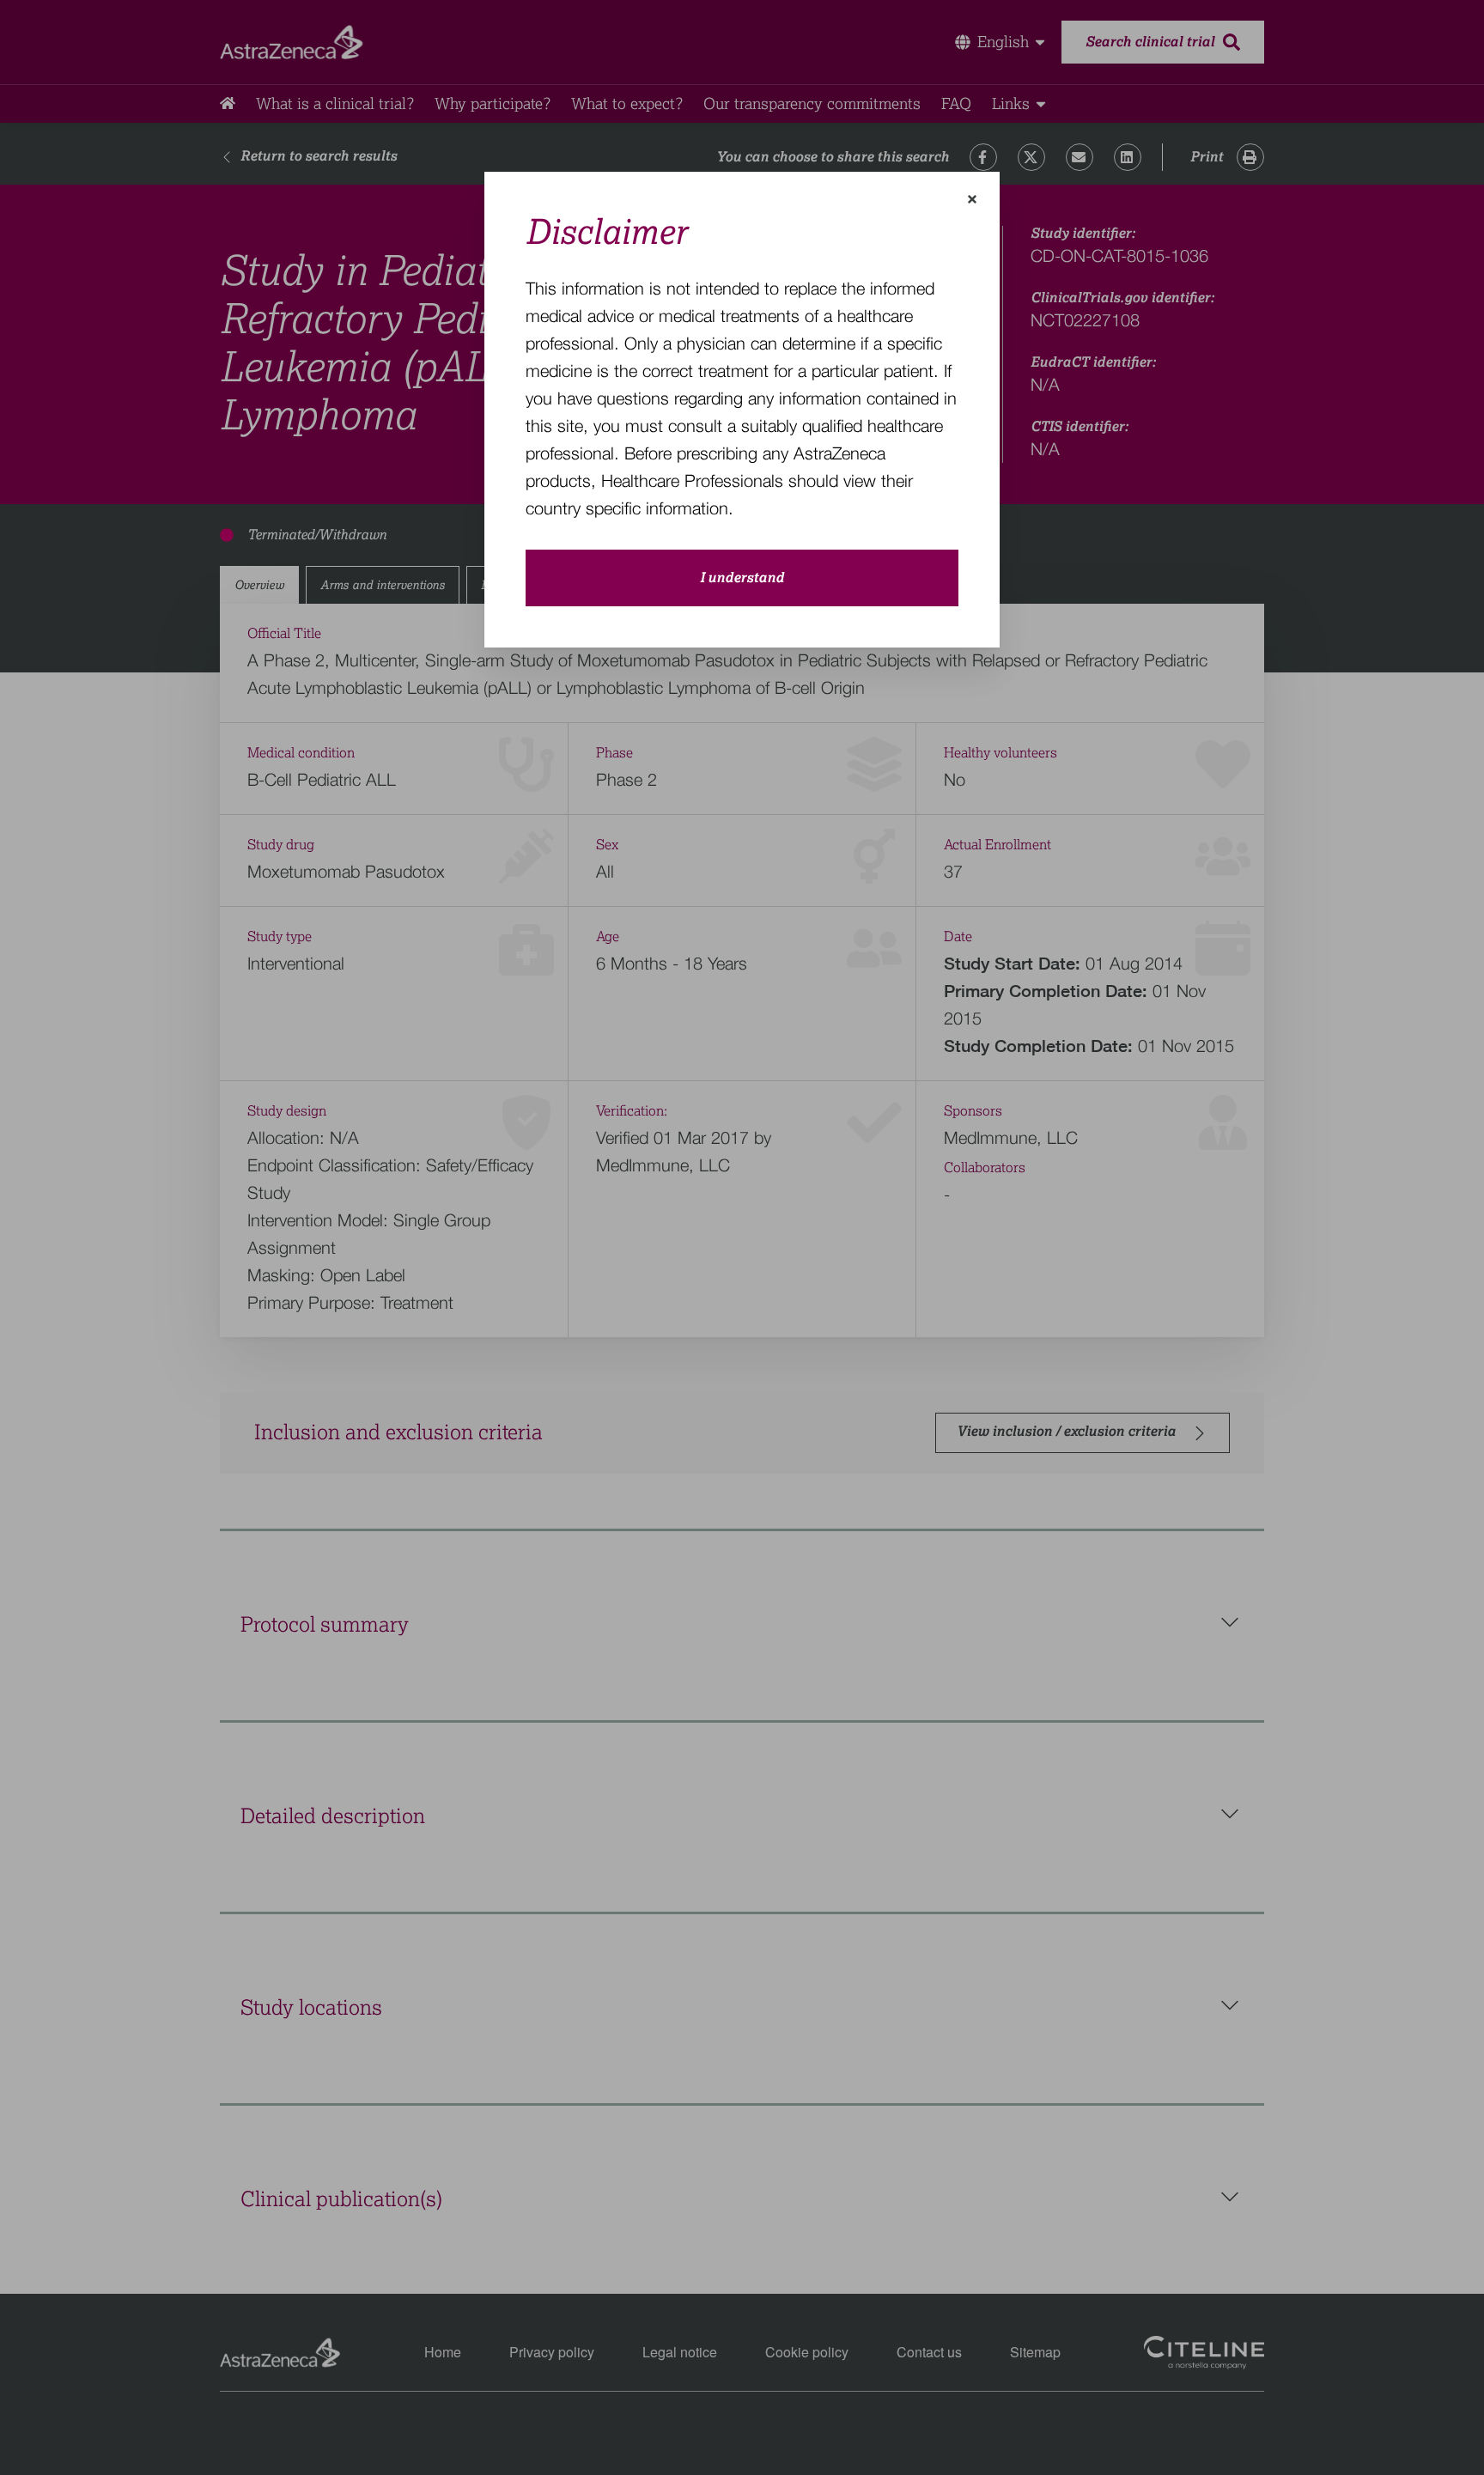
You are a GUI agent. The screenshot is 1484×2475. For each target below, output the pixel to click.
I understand (742, 578)
